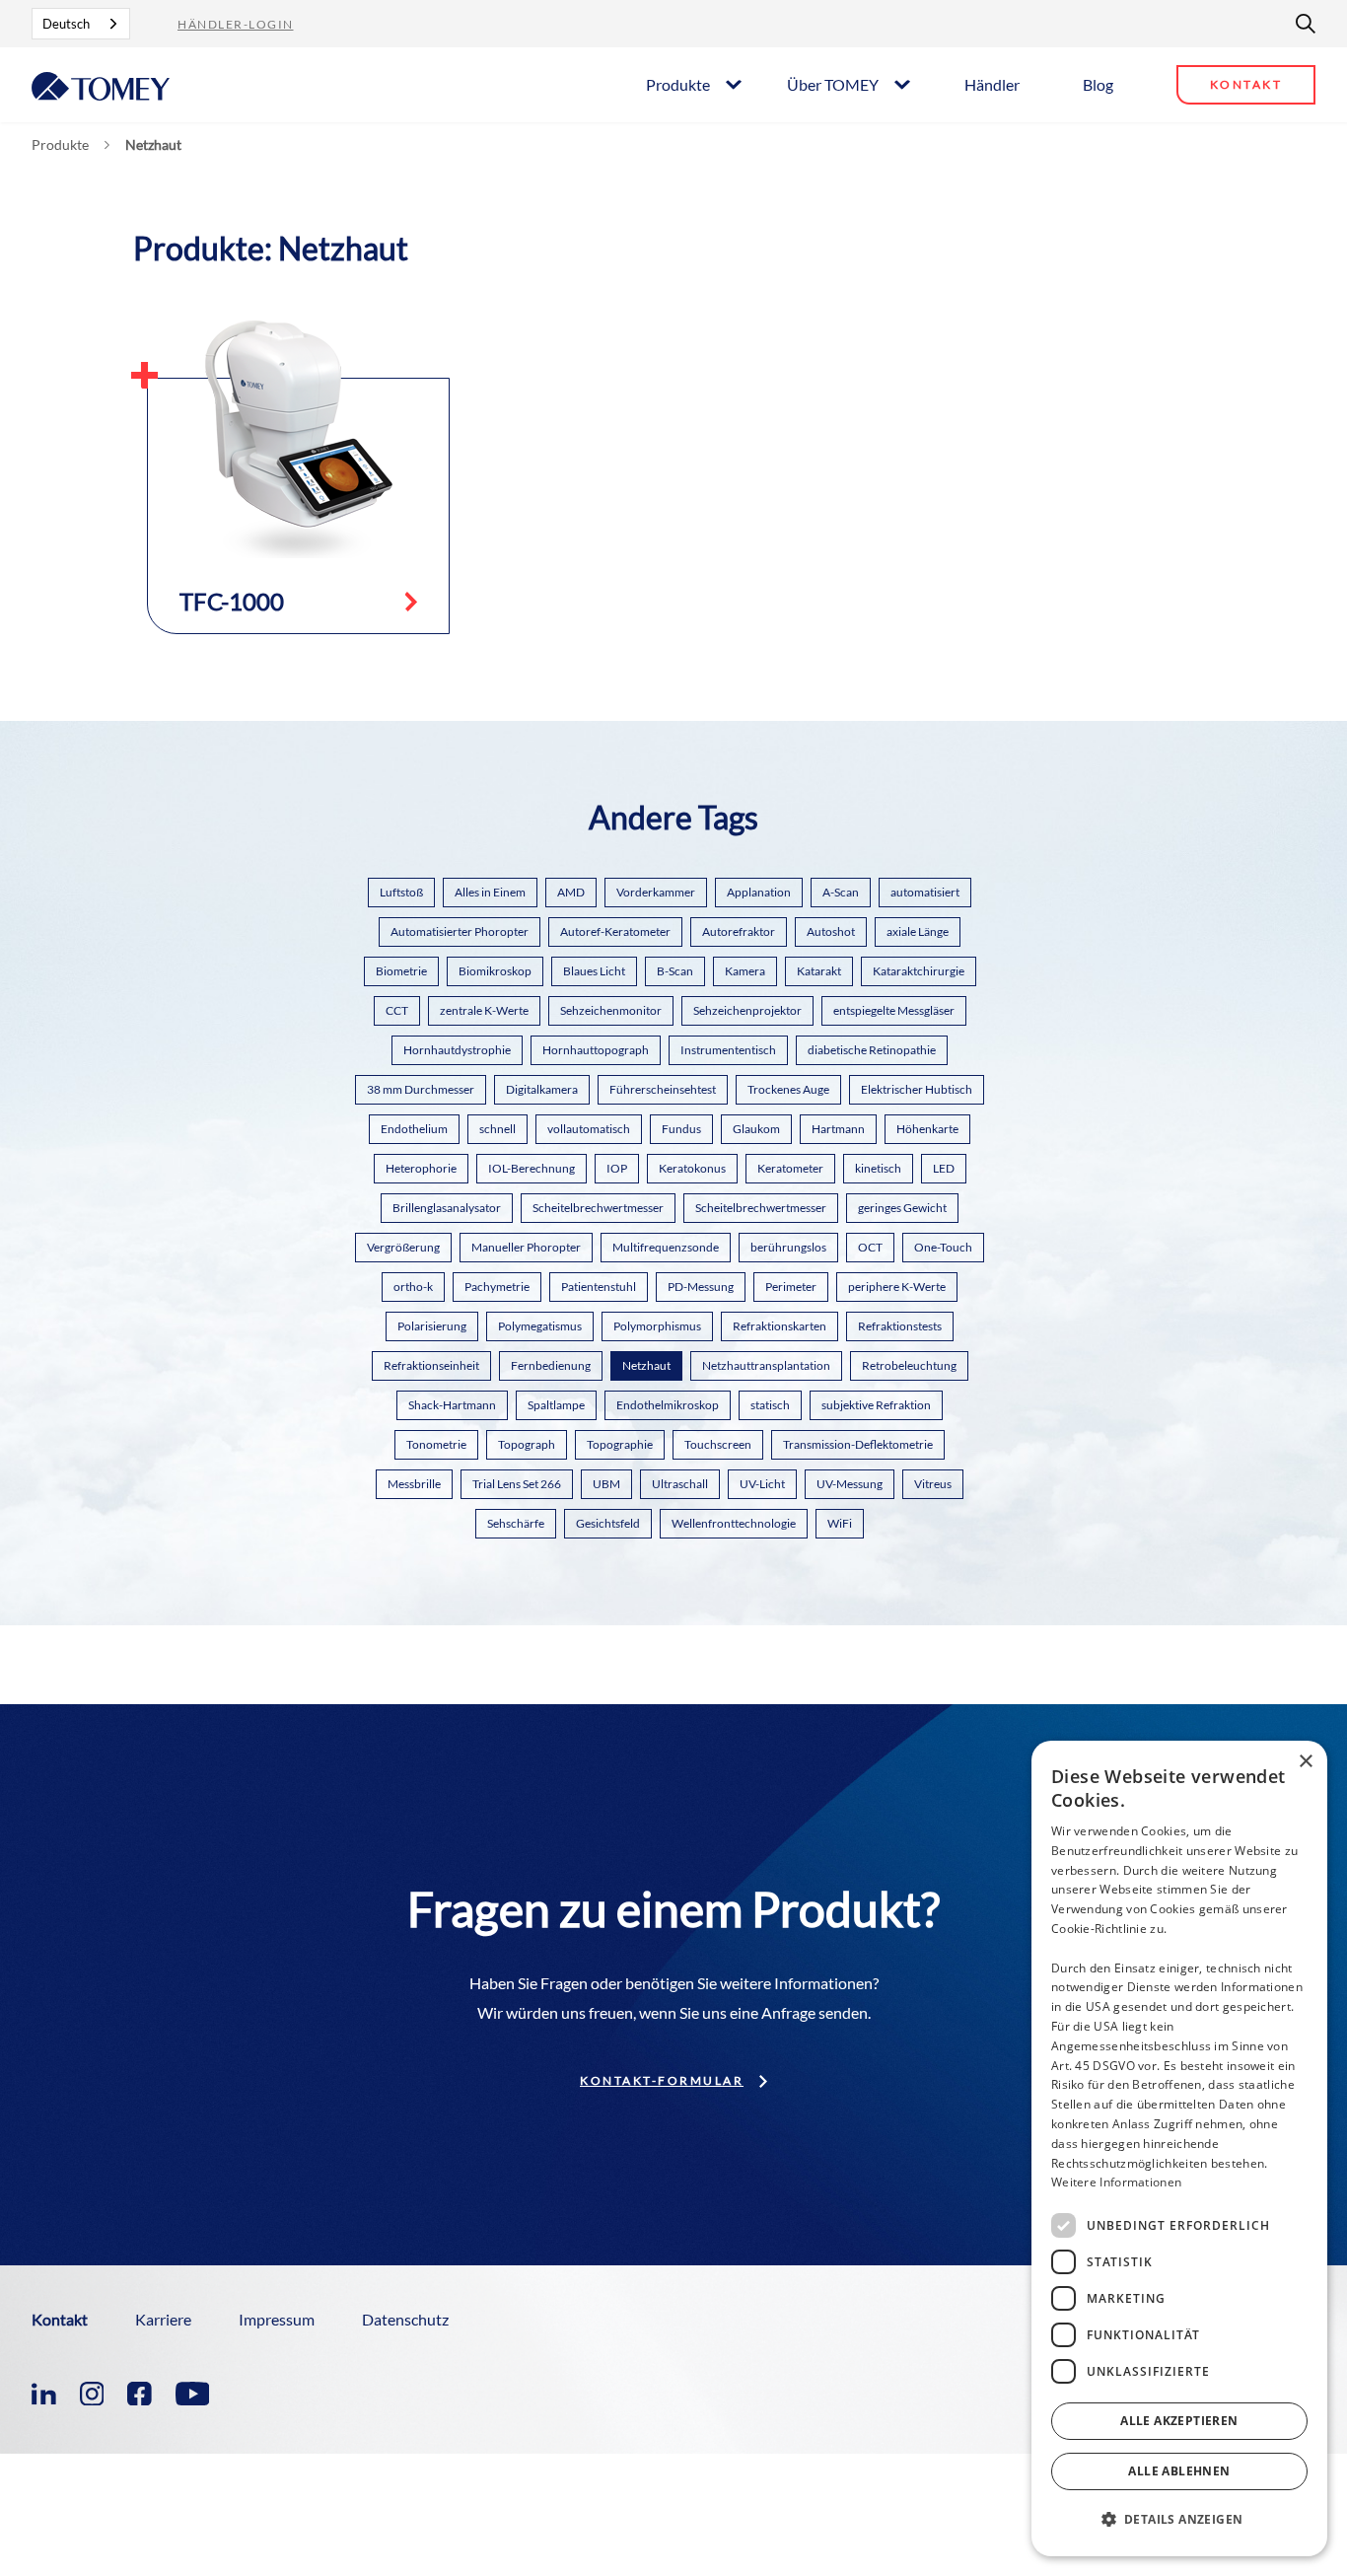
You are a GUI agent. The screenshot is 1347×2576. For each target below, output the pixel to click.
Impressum (277, 2319)
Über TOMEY (833, 84)
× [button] (1305, 1762)
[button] (693, 83)
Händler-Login (236, 24)
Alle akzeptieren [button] (1179, 2421)
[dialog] (1179, 2148)
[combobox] (81, 24)
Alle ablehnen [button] (1179, 2471)
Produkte (678, 84)
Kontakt (1246, 84)
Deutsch (66, 24)
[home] (101, 84)
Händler (992, 84)
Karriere (163, 2319)
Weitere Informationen (1116, 2182)
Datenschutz (405, 2319)
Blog (1098, 84)
